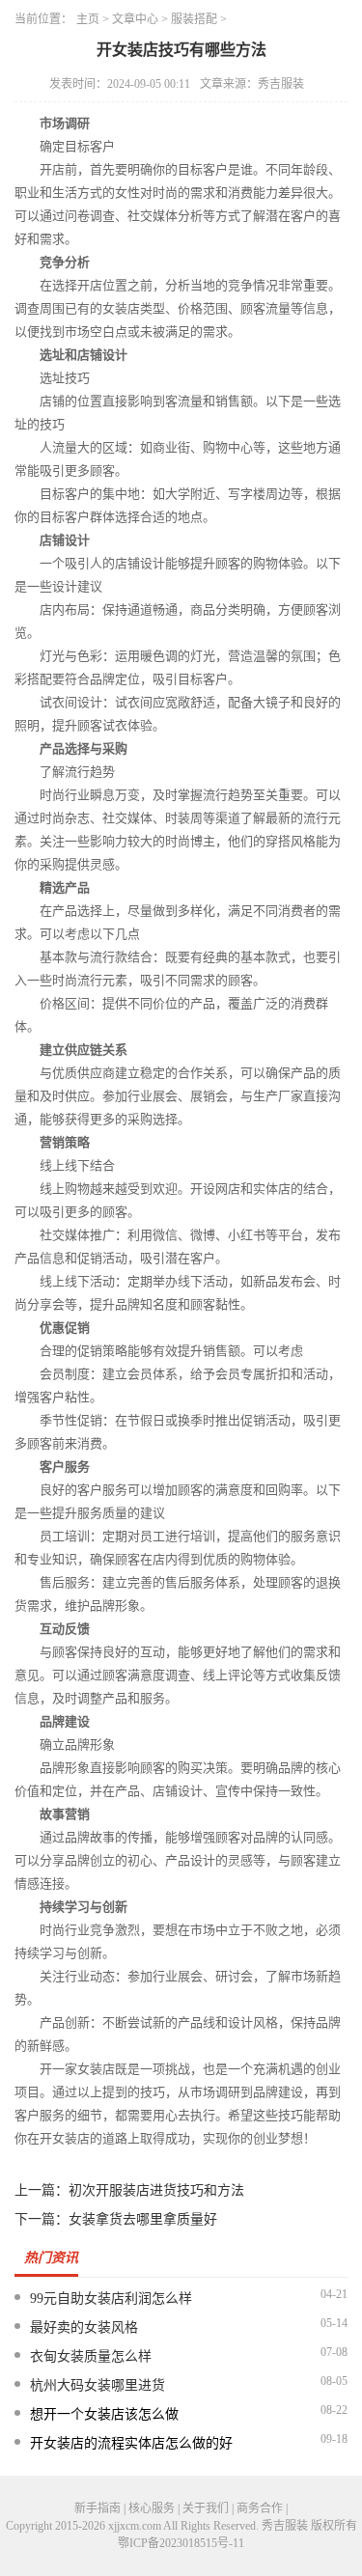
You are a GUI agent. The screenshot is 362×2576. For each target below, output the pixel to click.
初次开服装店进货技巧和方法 (156, 2190)
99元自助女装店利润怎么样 (111, 2299)
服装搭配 (194, 19)
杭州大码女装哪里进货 (97, 2385)
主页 (88, 19)
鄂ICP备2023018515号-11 (181, 2543)
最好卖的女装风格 (84, 2327)
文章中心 (135, 19)
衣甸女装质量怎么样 (91, 2356)
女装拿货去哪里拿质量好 (143, 2219)
